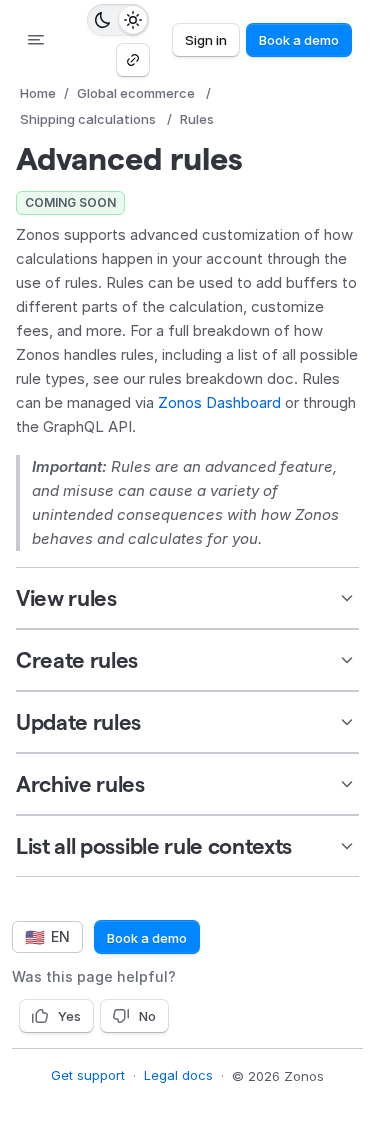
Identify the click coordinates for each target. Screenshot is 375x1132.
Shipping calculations (88, 119)
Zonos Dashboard (219, 402)
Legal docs (178, 1075)
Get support (88, 1075)
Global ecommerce (136, 93)
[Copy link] (133, 60)
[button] (187, 598)
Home (38, 93)
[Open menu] (36, 40)
